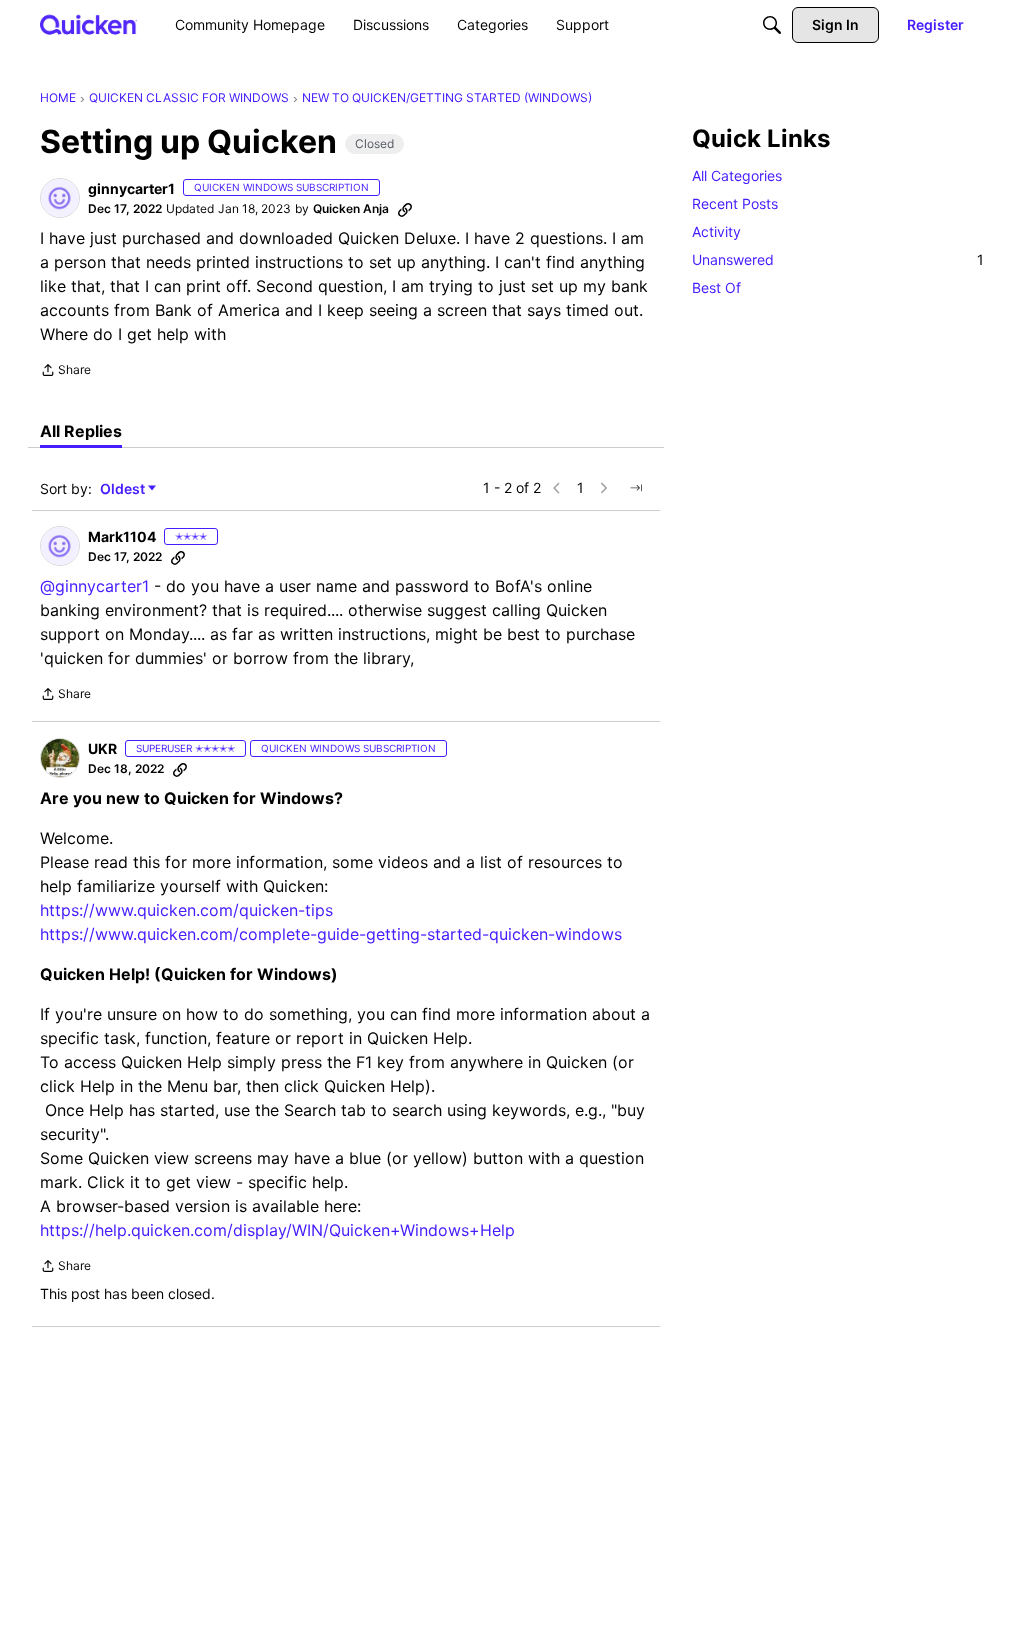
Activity (716, 231)
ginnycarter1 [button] (131, 188)
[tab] (81, 431)
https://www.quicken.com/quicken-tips (186, 910)
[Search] (772, 25)
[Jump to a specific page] (636, 488)
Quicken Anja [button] (351, 208)
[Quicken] (88, 24)
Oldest (124, 489)
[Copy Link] (405, 209)
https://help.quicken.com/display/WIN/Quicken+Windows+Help (277, 1230)
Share (65, 372)
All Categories (737, 175)
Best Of (716, 287)
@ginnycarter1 (94, 586)
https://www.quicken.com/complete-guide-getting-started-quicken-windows (331, 934)
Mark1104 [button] (122, 536)
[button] (60, 198)
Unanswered (838, 259)
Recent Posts (735, 203)
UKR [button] (102, 748)
